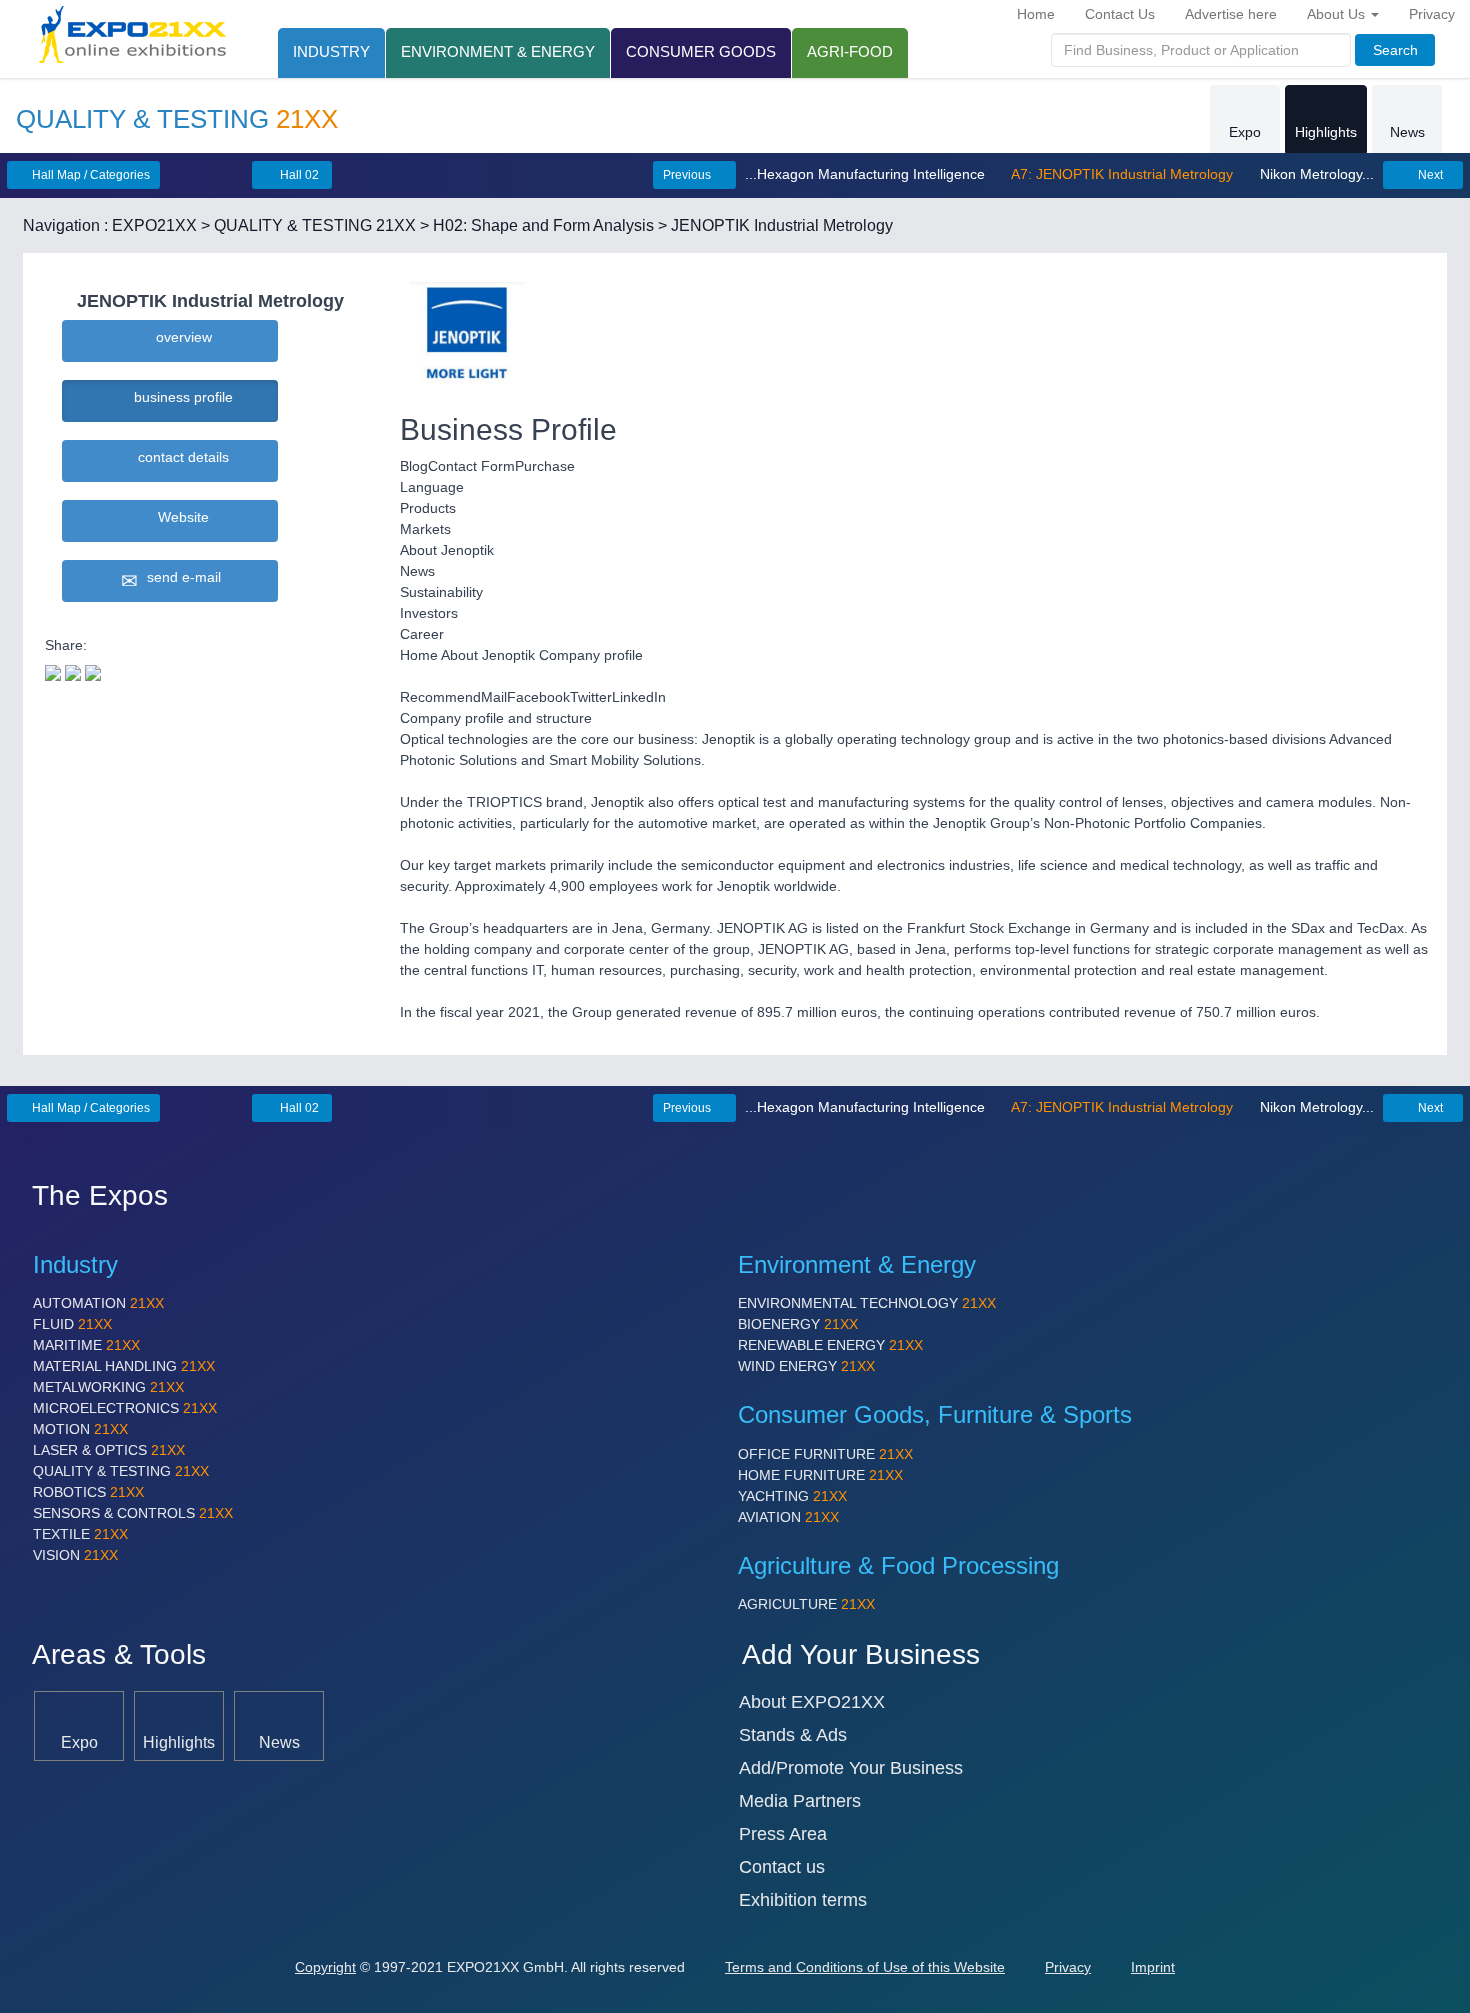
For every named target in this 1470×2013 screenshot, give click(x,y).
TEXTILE (80, 1534)
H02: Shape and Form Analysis (543, 225)
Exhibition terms (803, 1900)
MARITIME (86, 1345)
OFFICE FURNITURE (825, 1454)
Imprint (1153, 1967)
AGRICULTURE (806, 1604)
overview (180, 337)
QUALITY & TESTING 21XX (315, 225)
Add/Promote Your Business (851, 1768)
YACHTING (792, 1496)
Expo (1245, 132)
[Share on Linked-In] (93, 671)
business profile (179, 397)
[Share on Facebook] (73, 671)
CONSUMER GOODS (701, 51)
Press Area (783, 1834)
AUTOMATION (98, 1303)
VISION (75, 1555)
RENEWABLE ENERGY (830, 1345)
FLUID (72, 1324)
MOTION (80, 1429)
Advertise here (1231, 14)
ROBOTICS (88, 1492)
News (1407, 132)
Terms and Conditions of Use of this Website (865, 1967)
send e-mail (180, 577)
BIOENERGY (798, 1324)
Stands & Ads (793, 1735)
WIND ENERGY (806, 1366)
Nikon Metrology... (1315, 174)
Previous (688, 175)
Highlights (1326, 132)
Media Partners (800, 1801)
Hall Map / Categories (89, 175)
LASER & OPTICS (109, 1450)
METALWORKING (108, 1387)
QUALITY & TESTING (121, 1471)
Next (1429, 175)
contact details (179, 457)
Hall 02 (298, 175)
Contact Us (1120, 14)
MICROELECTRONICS (125, 1408)
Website (179, 517)
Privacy (1432, 14)
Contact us (782, 1867)
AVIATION (788, 1517)
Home (1036, 14)
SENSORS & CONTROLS (133, 1513)
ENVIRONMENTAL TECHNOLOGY (867, 1303)
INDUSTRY (331, 51)
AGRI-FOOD (850, 51)
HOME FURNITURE (820, 1475)
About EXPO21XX (812, 1702)
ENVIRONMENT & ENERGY (498, 51)
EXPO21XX (154, 225)
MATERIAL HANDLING (124, 1366)
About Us (1338, 14)
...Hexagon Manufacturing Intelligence (867, 174)
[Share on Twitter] (53, 671)
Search (1395, 50)
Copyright (325, 1967)
